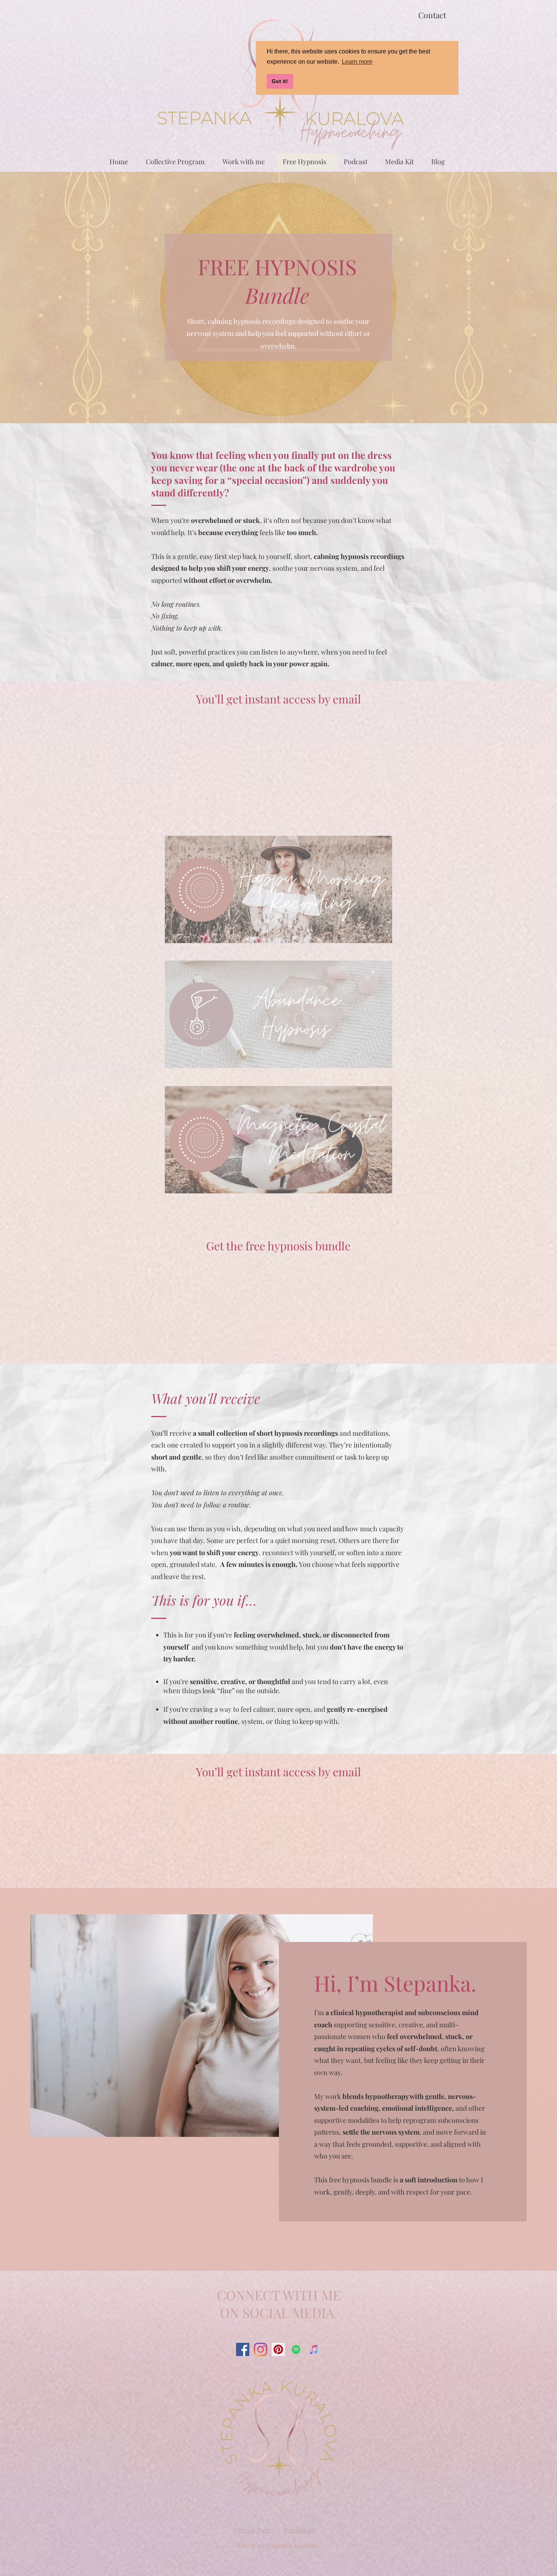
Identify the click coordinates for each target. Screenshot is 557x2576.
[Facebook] (243, 2349)
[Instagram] (261, 2349)
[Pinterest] (278, 2349)
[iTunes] (314, 2349)
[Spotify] (296, 2349)
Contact (432, 15)
